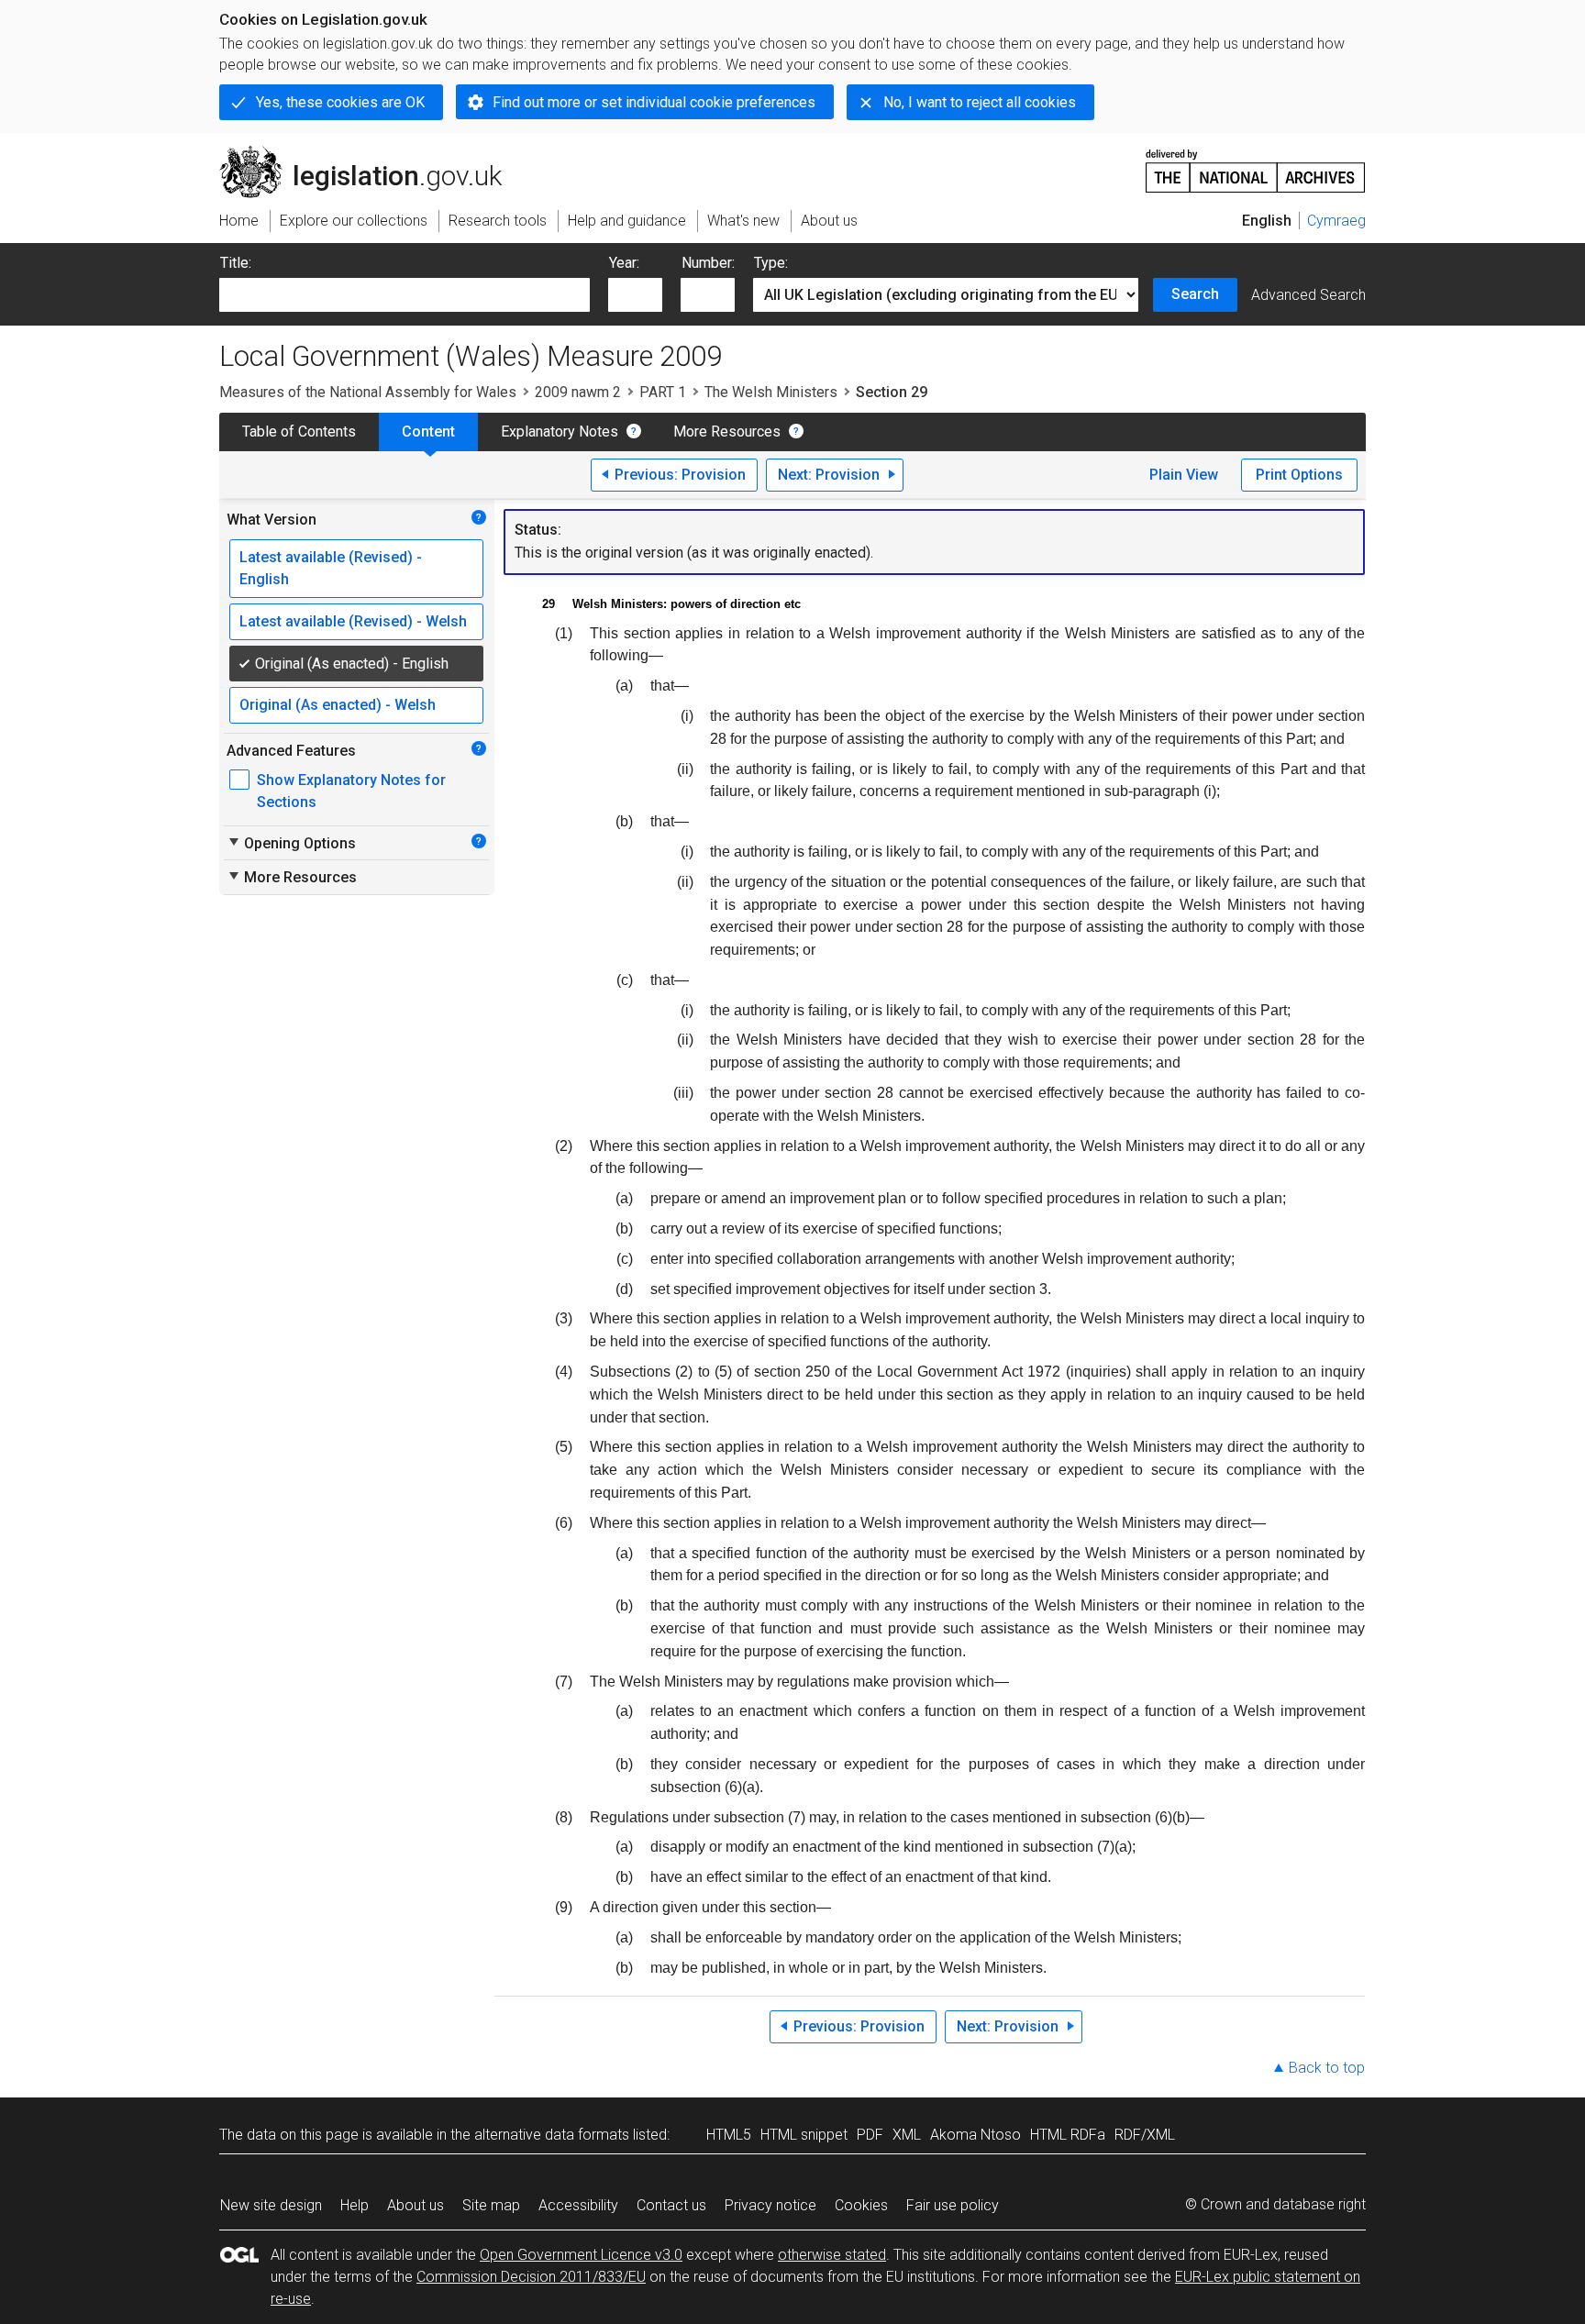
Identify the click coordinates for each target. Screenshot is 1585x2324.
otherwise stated (832, 2255)
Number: (708, 263)
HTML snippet (804, 2135)
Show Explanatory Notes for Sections (351, 791)
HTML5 (729, 2135)
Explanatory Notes (560, 432)
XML (907, 2135)
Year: (624, 263)
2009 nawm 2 (578, 392)
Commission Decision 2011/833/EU (531, 2277)
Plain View (1184, 475)
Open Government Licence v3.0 (581, 2255)
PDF (870, 2135)
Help (355, 2205)
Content (428, 432)
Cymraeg (1336, 221)
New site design (271, 2205)
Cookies (861, 2205)
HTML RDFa (1068, 2135)
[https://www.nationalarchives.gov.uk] (1256, 164)
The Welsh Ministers (771, 392)
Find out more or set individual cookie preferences (654, 102)
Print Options (1299, 475)
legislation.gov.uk (371, 153)
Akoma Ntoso (975, 2135)
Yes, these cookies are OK (340, 102)
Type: (771, 263)
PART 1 (663, 392)
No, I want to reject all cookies (980, 102)
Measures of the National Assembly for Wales (368, 392)
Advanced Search (1308, 295)
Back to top (1327, 2068)
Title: (236, 263)
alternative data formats (552, 2135)
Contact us (671, 2205)
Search (1195, 294)
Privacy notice (770, 2205)
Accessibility (578, 2205)
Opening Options (291, 843)
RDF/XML (1145, 2135)
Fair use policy (953, 2205)
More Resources (727, 432)
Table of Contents (299, 432)
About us (416, 2205)
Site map (491, 2205)
